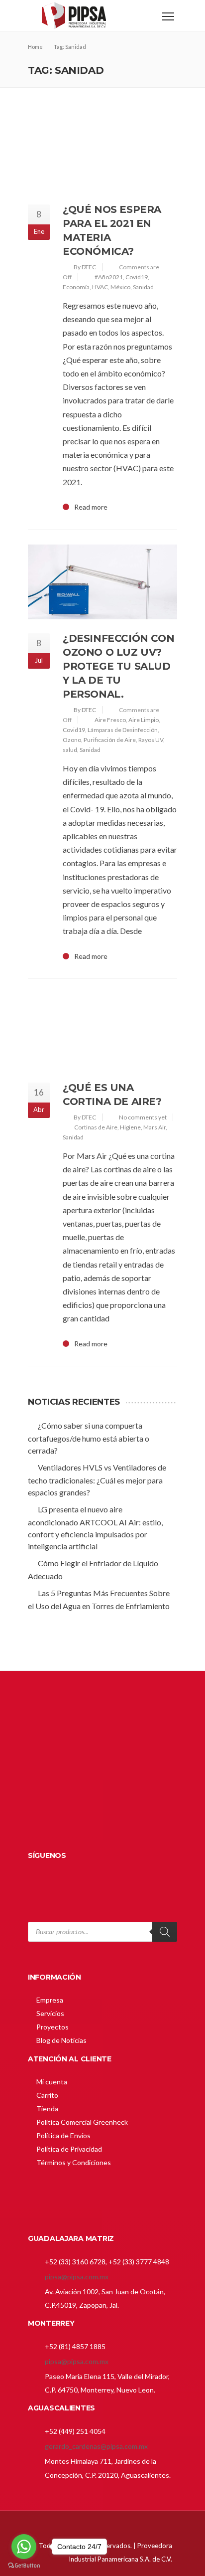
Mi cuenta (52, 2082)
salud (70, 750)
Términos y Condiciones (74, 2162)
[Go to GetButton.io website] (24, 2566)
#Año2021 (109, 277)
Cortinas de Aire (96, 1127)
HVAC (100, 287)
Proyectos (52, 2027)
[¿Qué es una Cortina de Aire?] (102, 1031)
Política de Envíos (63, 2135)
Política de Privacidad (69, 2149)
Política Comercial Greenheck (82, 2122)
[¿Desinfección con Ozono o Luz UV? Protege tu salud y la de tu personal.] (102, 582)
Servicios (50, 2013)
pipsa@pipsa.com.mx (77, 2277)
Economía (76, 287)
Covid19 (137, 277)
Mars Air (154, 1127)
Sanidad (143, 287)
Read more (91, 507)
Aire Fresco (110, 720)
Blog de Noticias (61, 2040)
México (120, 287)
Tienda (47, 2109)
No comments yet (143, 1117)
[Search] (165, 1932)
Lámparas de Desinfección (123, 730)
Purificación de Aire (110, 740)
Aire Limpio (144, 720)
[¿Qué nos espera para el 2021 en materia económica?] (102, 153)
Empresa (50, 2000)
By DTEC (85, 267)
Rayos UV (151, 740)
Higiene (130, 1127)
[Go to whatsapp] (24, 2547)
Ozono (72, 740)
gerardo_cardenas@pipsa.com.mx (96, 2446)
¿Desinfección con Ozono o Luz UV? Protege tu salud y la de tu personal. (118, 666)
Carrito (47, 2095)
